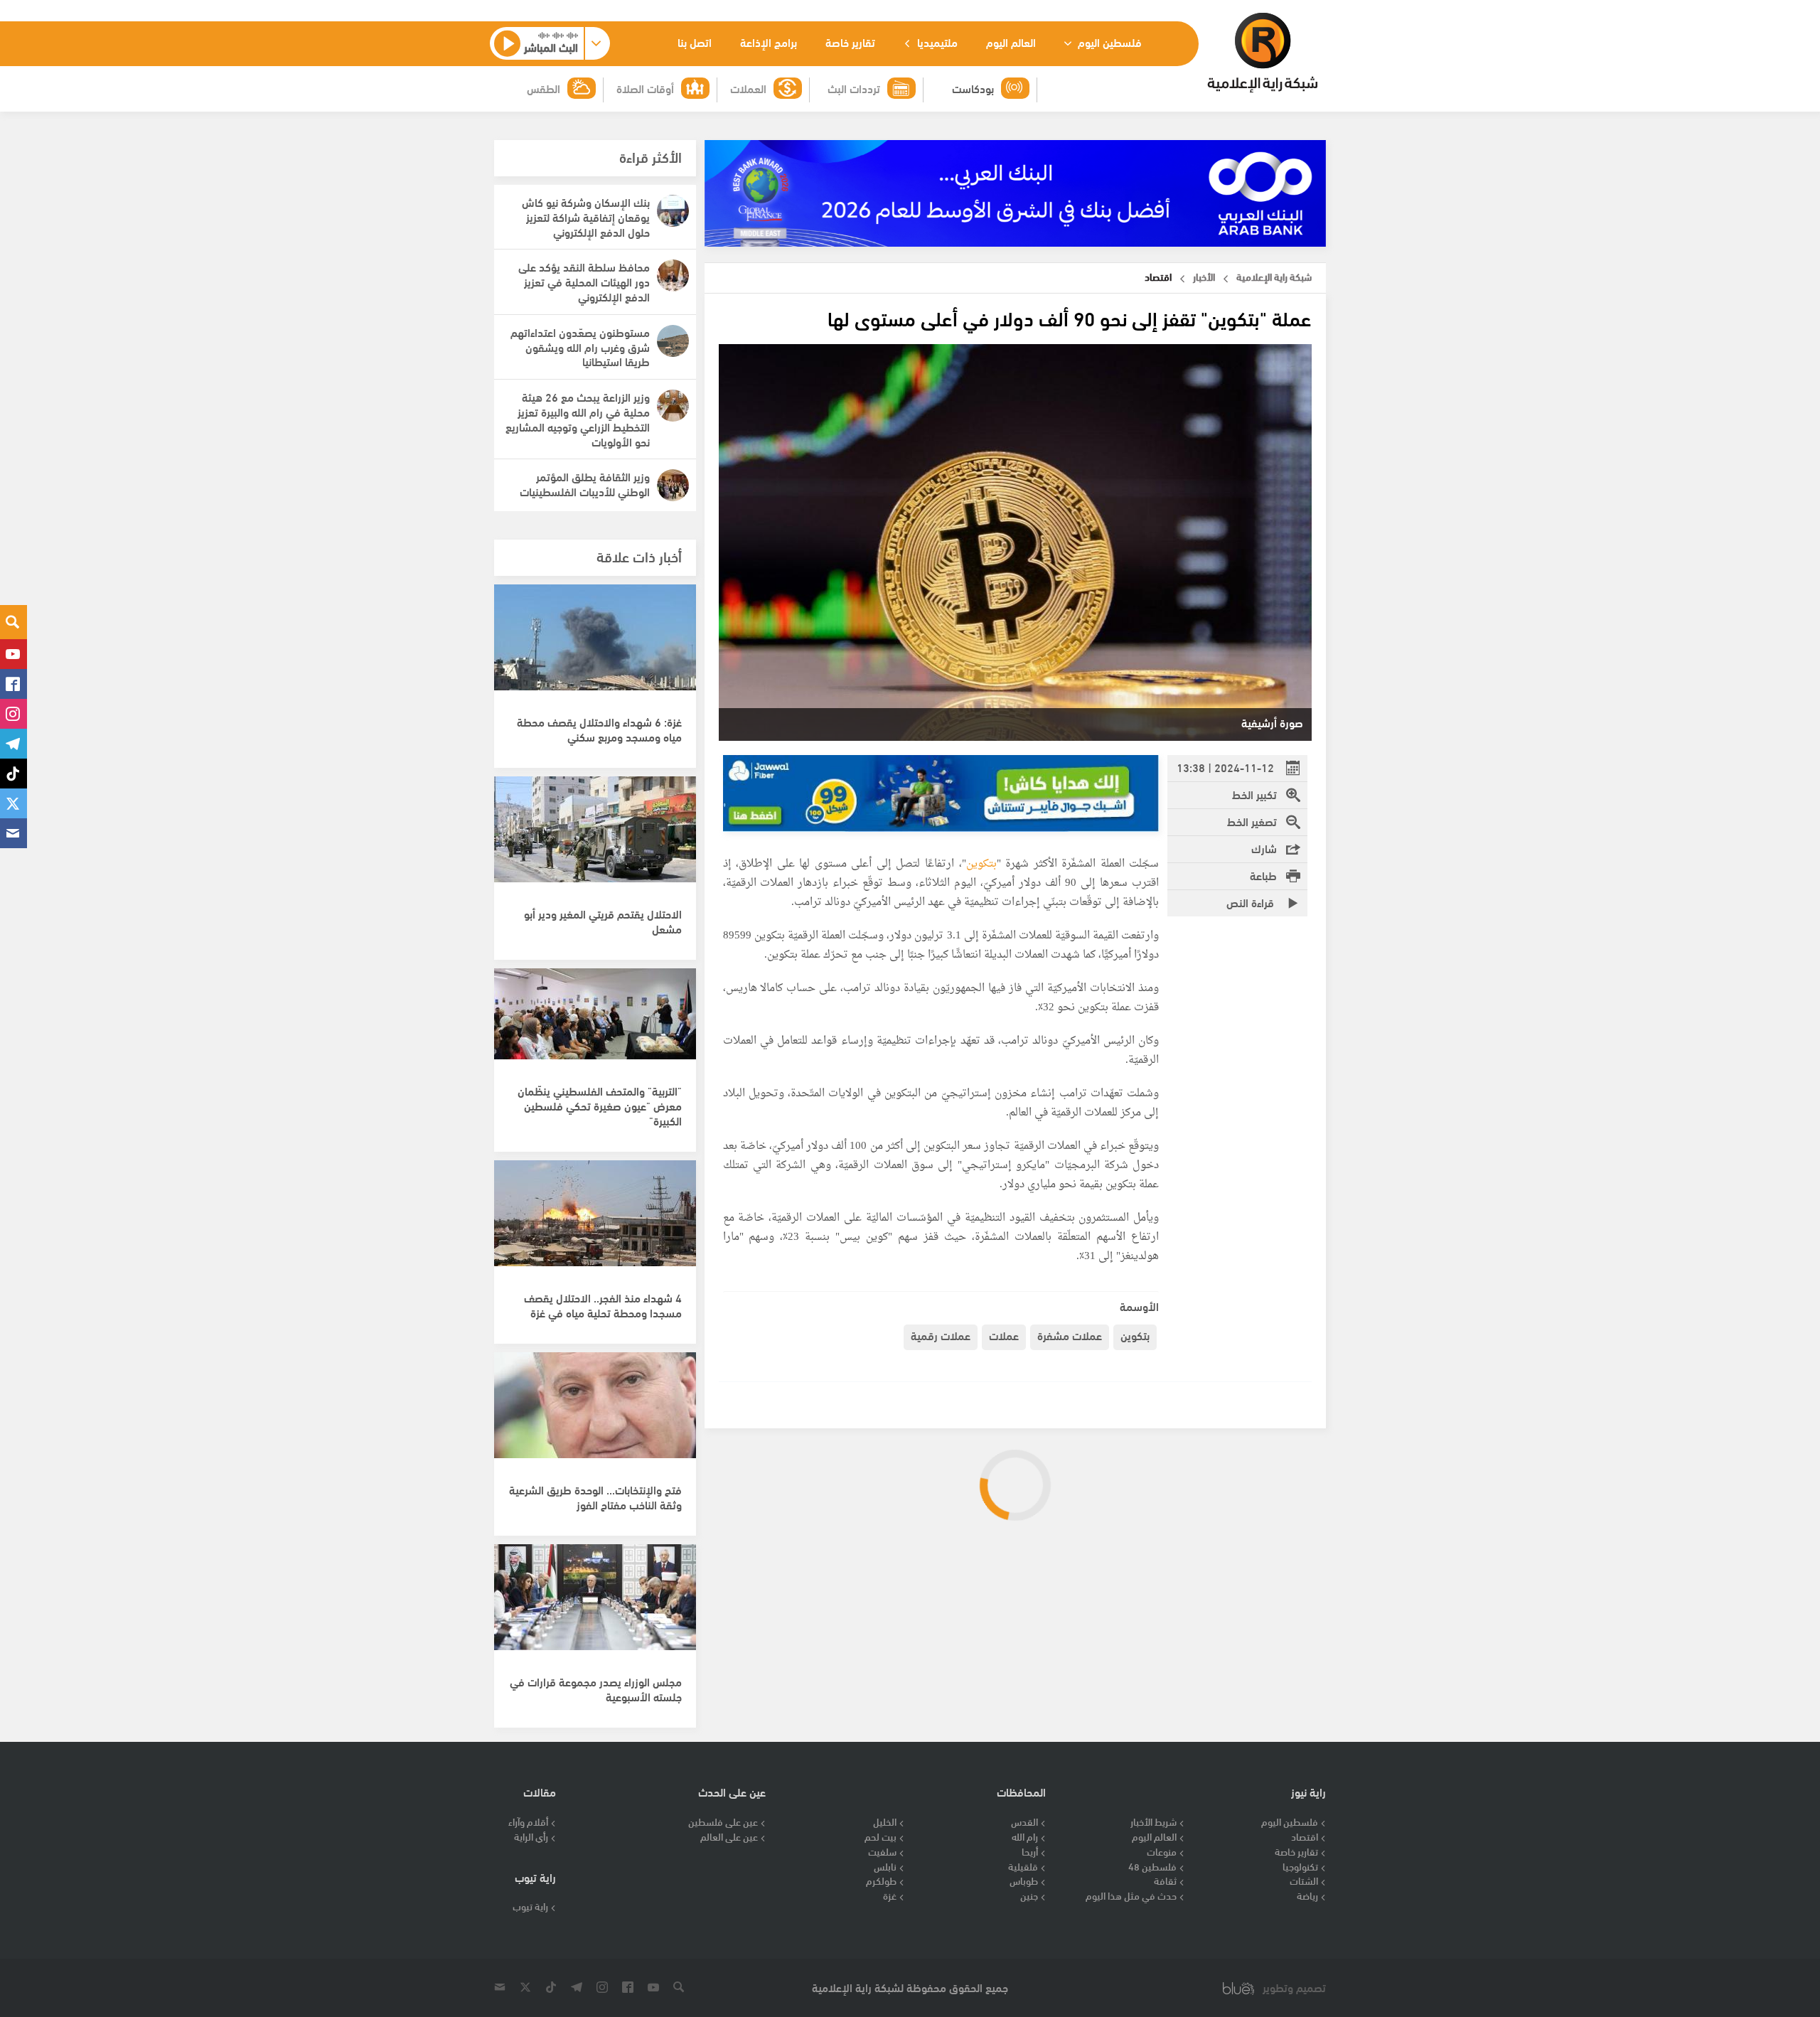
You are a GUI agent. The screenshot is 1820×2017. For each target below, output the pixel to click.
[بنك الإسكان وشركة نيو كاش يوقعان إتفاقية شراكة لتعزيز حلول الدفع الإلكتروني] (673, 211)
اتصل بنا (695, 42)
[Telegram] (14, 744)
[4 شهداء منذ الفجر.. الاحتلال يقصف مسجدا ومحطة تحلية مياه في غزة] (595, 1221)
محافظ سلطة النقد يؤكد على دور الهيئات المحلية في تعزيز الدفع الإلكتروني (584, 281)
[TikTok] (14, 774)
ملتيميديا (936, 42)
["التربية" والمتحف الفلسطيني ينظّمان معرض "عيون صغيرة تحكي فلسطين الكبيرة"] (595, 1029)
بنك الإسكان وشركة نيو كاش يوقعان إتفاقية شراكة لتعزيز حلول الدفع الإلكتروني (586, 216)
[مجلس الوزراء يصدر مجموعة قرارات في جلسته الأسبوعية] (595, 1605)
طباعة (1263, 875)
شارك (1264, 848)
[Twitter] (14, 803)
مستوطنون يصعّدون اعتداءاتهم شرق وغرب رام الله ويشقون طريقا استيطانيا (580, 347)
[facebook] (14, 684)
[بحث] (14, 622)
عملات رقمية (941, 1335)
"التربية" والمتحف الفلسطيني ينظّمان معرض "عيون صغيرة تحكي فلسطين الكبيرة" (600, 1105)
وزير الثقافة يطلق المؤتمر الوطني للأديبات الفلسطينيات (585, 483)
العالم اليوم (1011, 42)
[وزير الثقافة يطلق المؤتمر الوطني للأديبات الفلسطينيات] (673, 485)
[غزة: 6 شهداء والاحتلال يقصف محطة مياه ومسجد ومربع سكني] (595, 645)
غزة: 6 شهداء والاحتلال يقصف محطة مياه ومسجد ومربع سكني (599, 729)
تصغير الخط (1252, 821)
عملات (1004, 1335)
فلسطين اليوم (1108, 42)
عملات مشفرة (1070, 1335)
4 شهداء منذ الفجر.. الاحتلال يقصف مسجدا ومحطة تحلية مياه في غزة (603, 1305)
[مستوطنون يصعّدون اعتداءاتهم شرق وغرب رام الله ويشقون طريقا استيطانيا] (673, 341)
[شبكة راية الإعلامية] (1262, 53)
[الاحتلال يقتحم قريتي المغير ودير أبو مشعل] (595, 837)
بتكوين (981, 864)
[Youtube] (14, 654)
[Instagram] (14, 714)
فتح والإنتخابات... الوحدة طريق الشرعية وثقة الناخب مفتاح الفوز (595, 1497)
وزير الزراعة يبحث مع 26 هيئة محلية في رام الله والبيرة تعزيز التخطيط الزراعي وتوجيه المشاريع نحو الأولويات (578, 418)
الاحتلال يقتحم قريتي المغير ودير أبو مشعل (603, 921)
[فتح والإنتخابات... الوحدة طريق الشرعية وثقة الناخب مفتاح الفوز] (595, 1413)
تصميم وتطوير (1294, 1987)
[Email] (14, 833)
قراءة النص (1252, 902)
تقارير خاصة (850, 42)
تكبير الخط (1254, 794)
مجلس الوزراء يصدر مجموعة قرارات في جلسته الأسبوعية (596, 1689)
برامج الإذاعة (769, 42)
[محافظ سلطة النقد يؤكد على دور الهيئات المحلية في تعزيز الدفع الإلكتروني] (673, 275)
